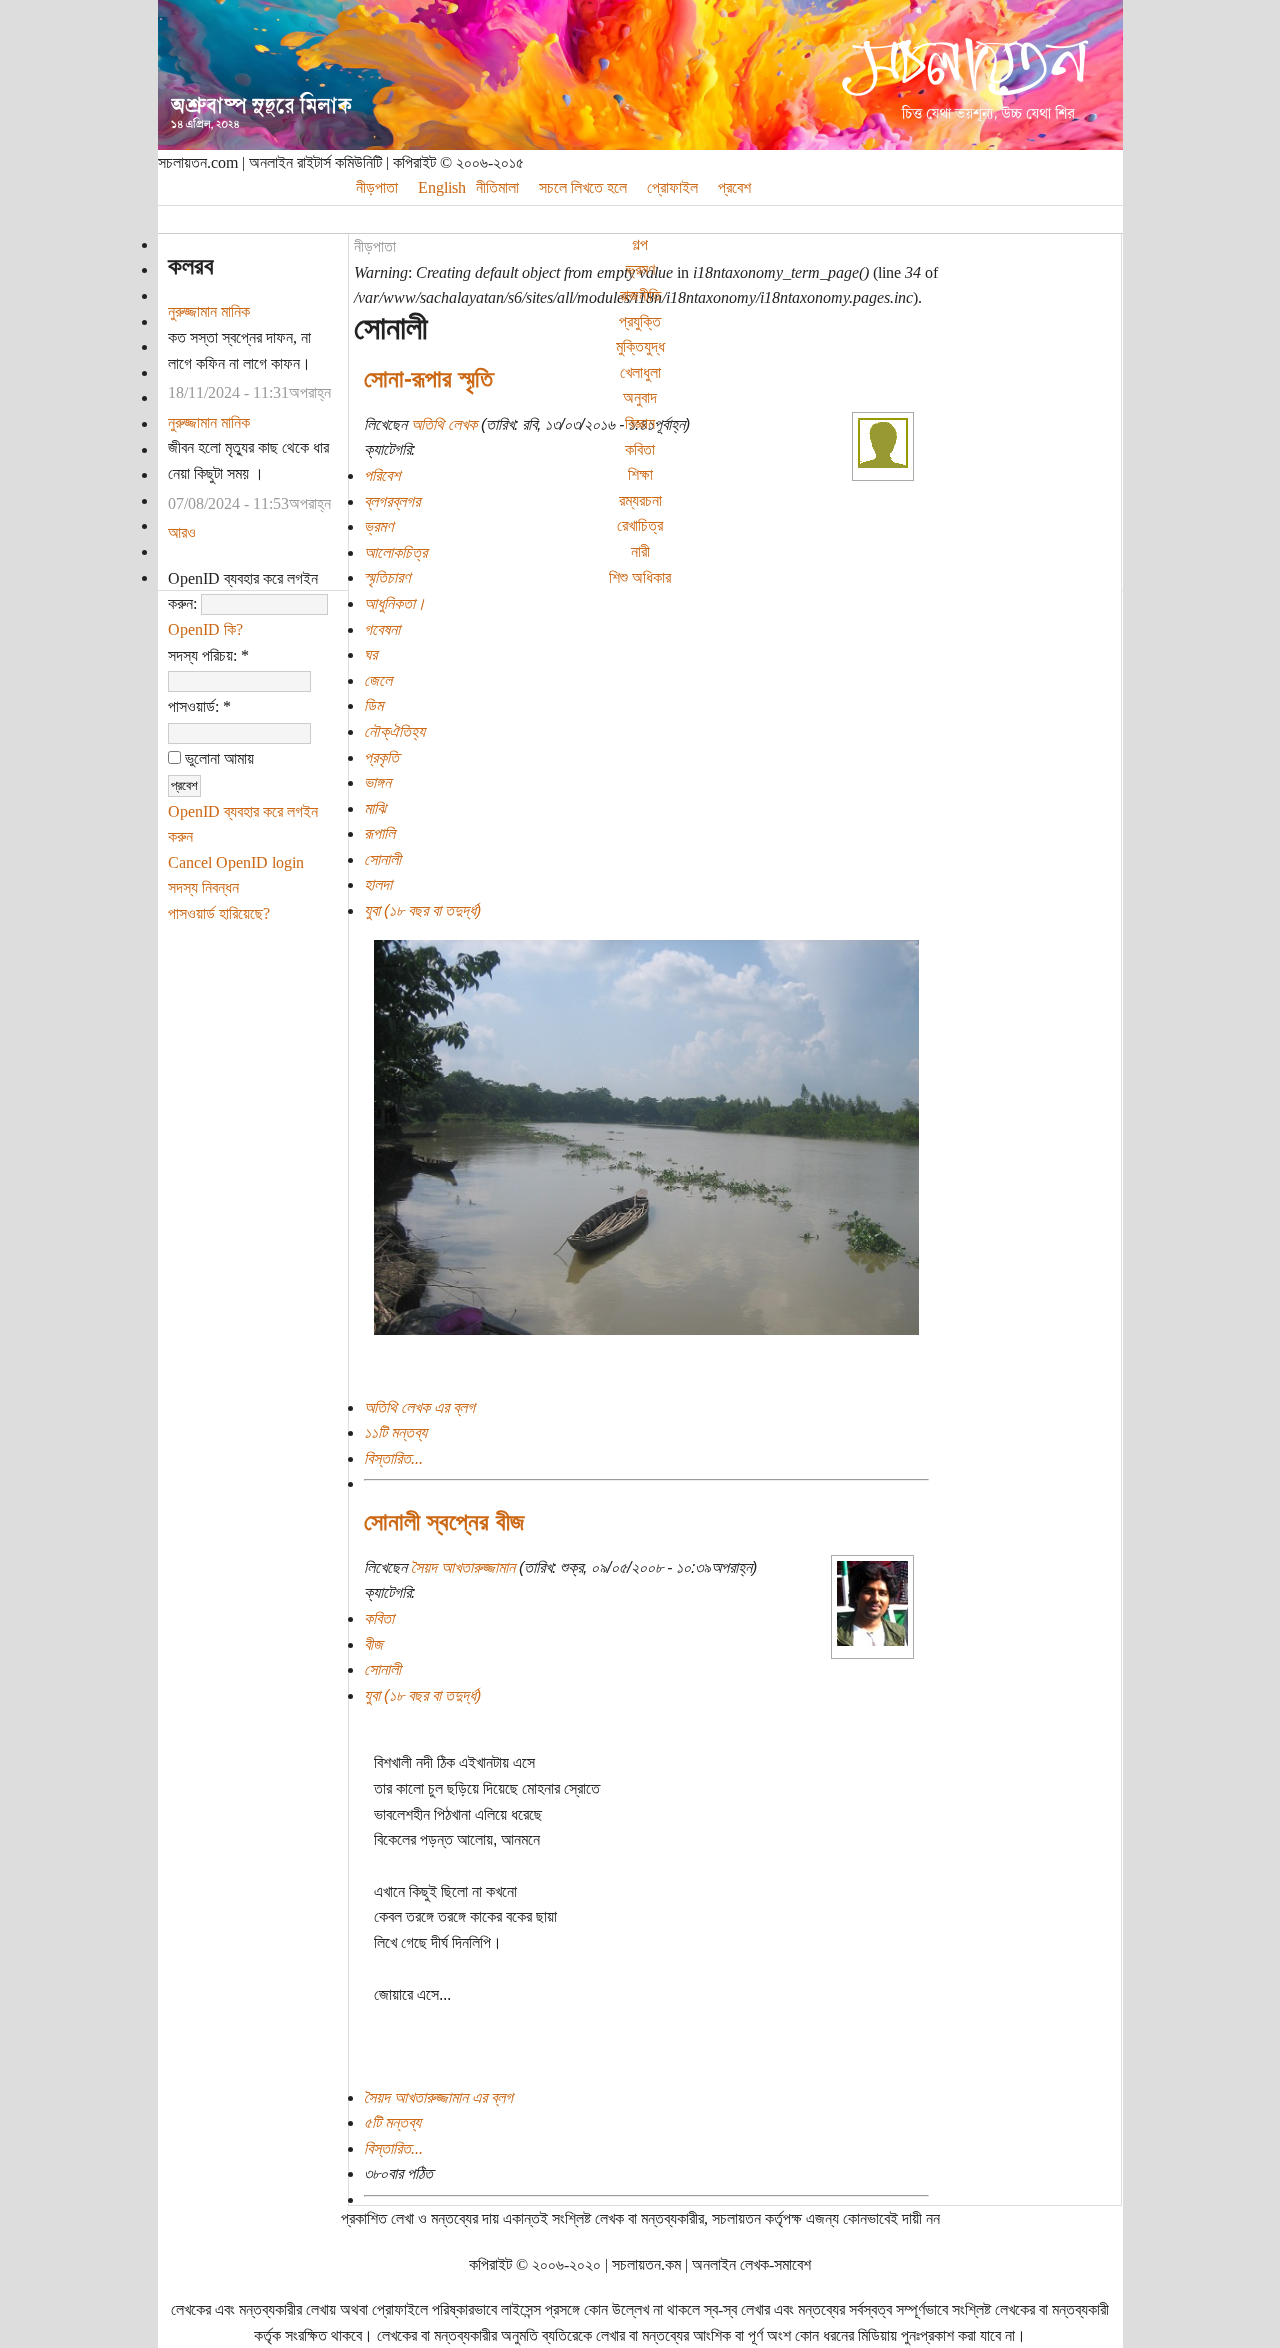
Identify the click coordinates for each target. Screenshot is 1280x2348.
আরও (182, 532)
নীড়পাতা (375, 246)
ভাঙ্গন (377, 782)
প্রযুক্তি (640, 321)
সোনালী (382, 859)
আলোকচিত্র (395, 552)
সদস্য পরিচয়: (208, 655)
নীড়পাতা (377, 187)
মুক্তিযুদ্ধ (640, 346)
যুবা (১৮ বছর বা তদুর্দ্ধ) (422, 910)
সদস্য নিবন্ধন (203, 887)
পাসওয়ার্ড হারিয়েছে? (219, 913)
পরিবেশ (382, 475)
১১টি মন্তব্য (395, 1432)
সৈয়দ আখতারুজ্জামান (463, 1567)
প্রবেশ (734, 187)
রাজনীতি (640, 295)
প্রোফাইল (672, 187)
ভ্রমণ (640, 269)
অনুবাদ (640, 397)
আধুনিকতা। (395, 603)
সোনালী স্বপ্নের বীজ (444, 1521)
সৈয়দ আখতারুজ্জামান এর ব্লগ (438, 2097)
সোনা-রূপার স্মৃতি (428, 378)
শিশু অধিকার (640, 577)
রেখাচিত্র (640, 525)
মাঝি (375, 808)
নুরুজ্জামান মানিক (209, 311)
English (442, 187)
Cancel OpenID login (236, 862)
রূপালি (379, 833)
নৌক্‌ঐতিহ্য (394, 731)
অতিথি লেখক (444, 424)
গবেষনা (382, 629)
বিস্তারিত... (393, 1458)
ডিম (373, 705)
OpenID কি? (205, 629)
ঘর (370, 654)
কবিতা (640, 449)
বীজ (373, 1644)
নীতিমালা (497, 187)
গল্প (640, 244)
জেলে (378, 680)
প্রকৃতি (381, 757)
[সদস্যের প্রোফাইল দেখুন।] (883, 462)
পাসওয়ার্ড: (199, 706)
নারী (640, 551)
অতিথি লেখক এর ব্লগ (419, 1407)
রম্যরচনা (640, 500)
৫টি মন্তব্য (392, 2122)
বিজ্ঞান (640, 423)
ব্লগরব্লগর (392, 501)
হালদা (378, 884)
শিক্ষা (640, 474)
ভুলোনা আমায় (217, 758)
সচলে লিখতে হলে (583, 187)
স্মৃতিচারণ (387, 577)
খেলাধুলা (640, 372)
